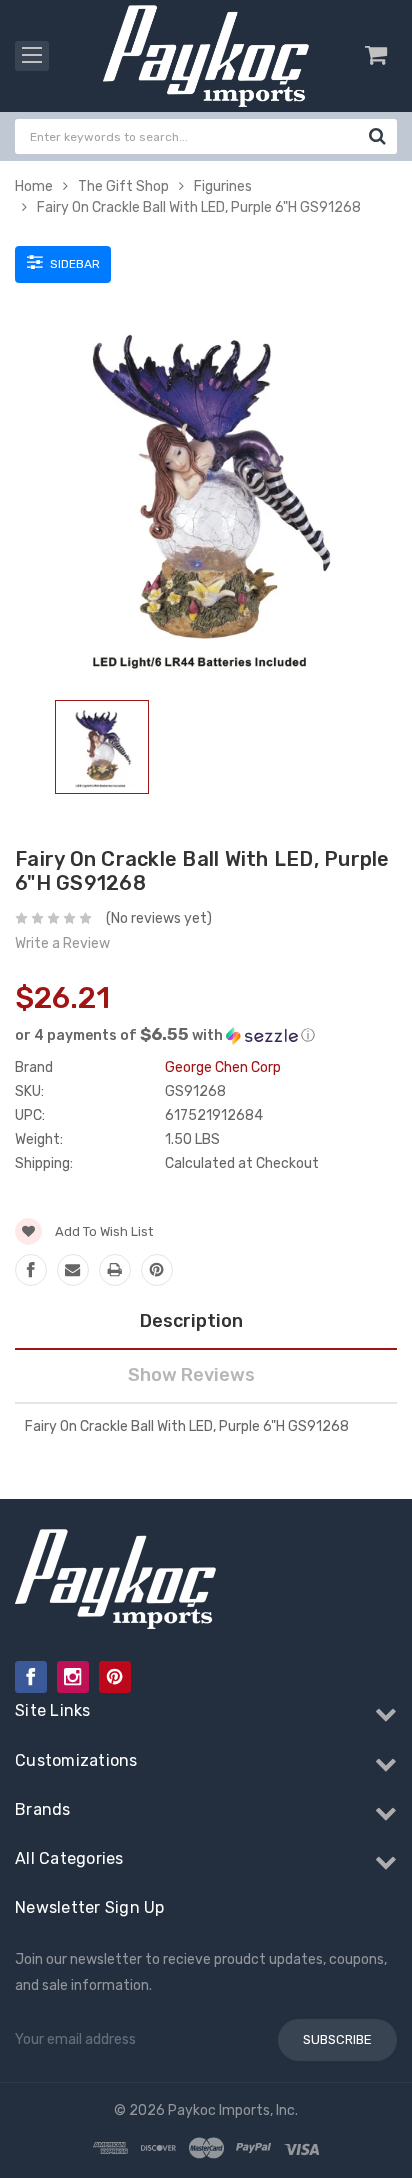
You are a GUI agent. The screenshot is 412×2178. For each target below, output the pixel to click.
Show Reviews (191, 1375)
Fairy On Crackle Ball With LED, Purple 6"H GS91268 (199, 207)
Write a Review (62, 943)
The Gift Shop (123, 186)
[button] (206, 1035)
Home (34, 186)
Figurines (223, 186)
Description (191, 1321)
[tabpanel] (102, 751)
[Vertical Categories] (32, 56)
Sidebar (73, 264)
